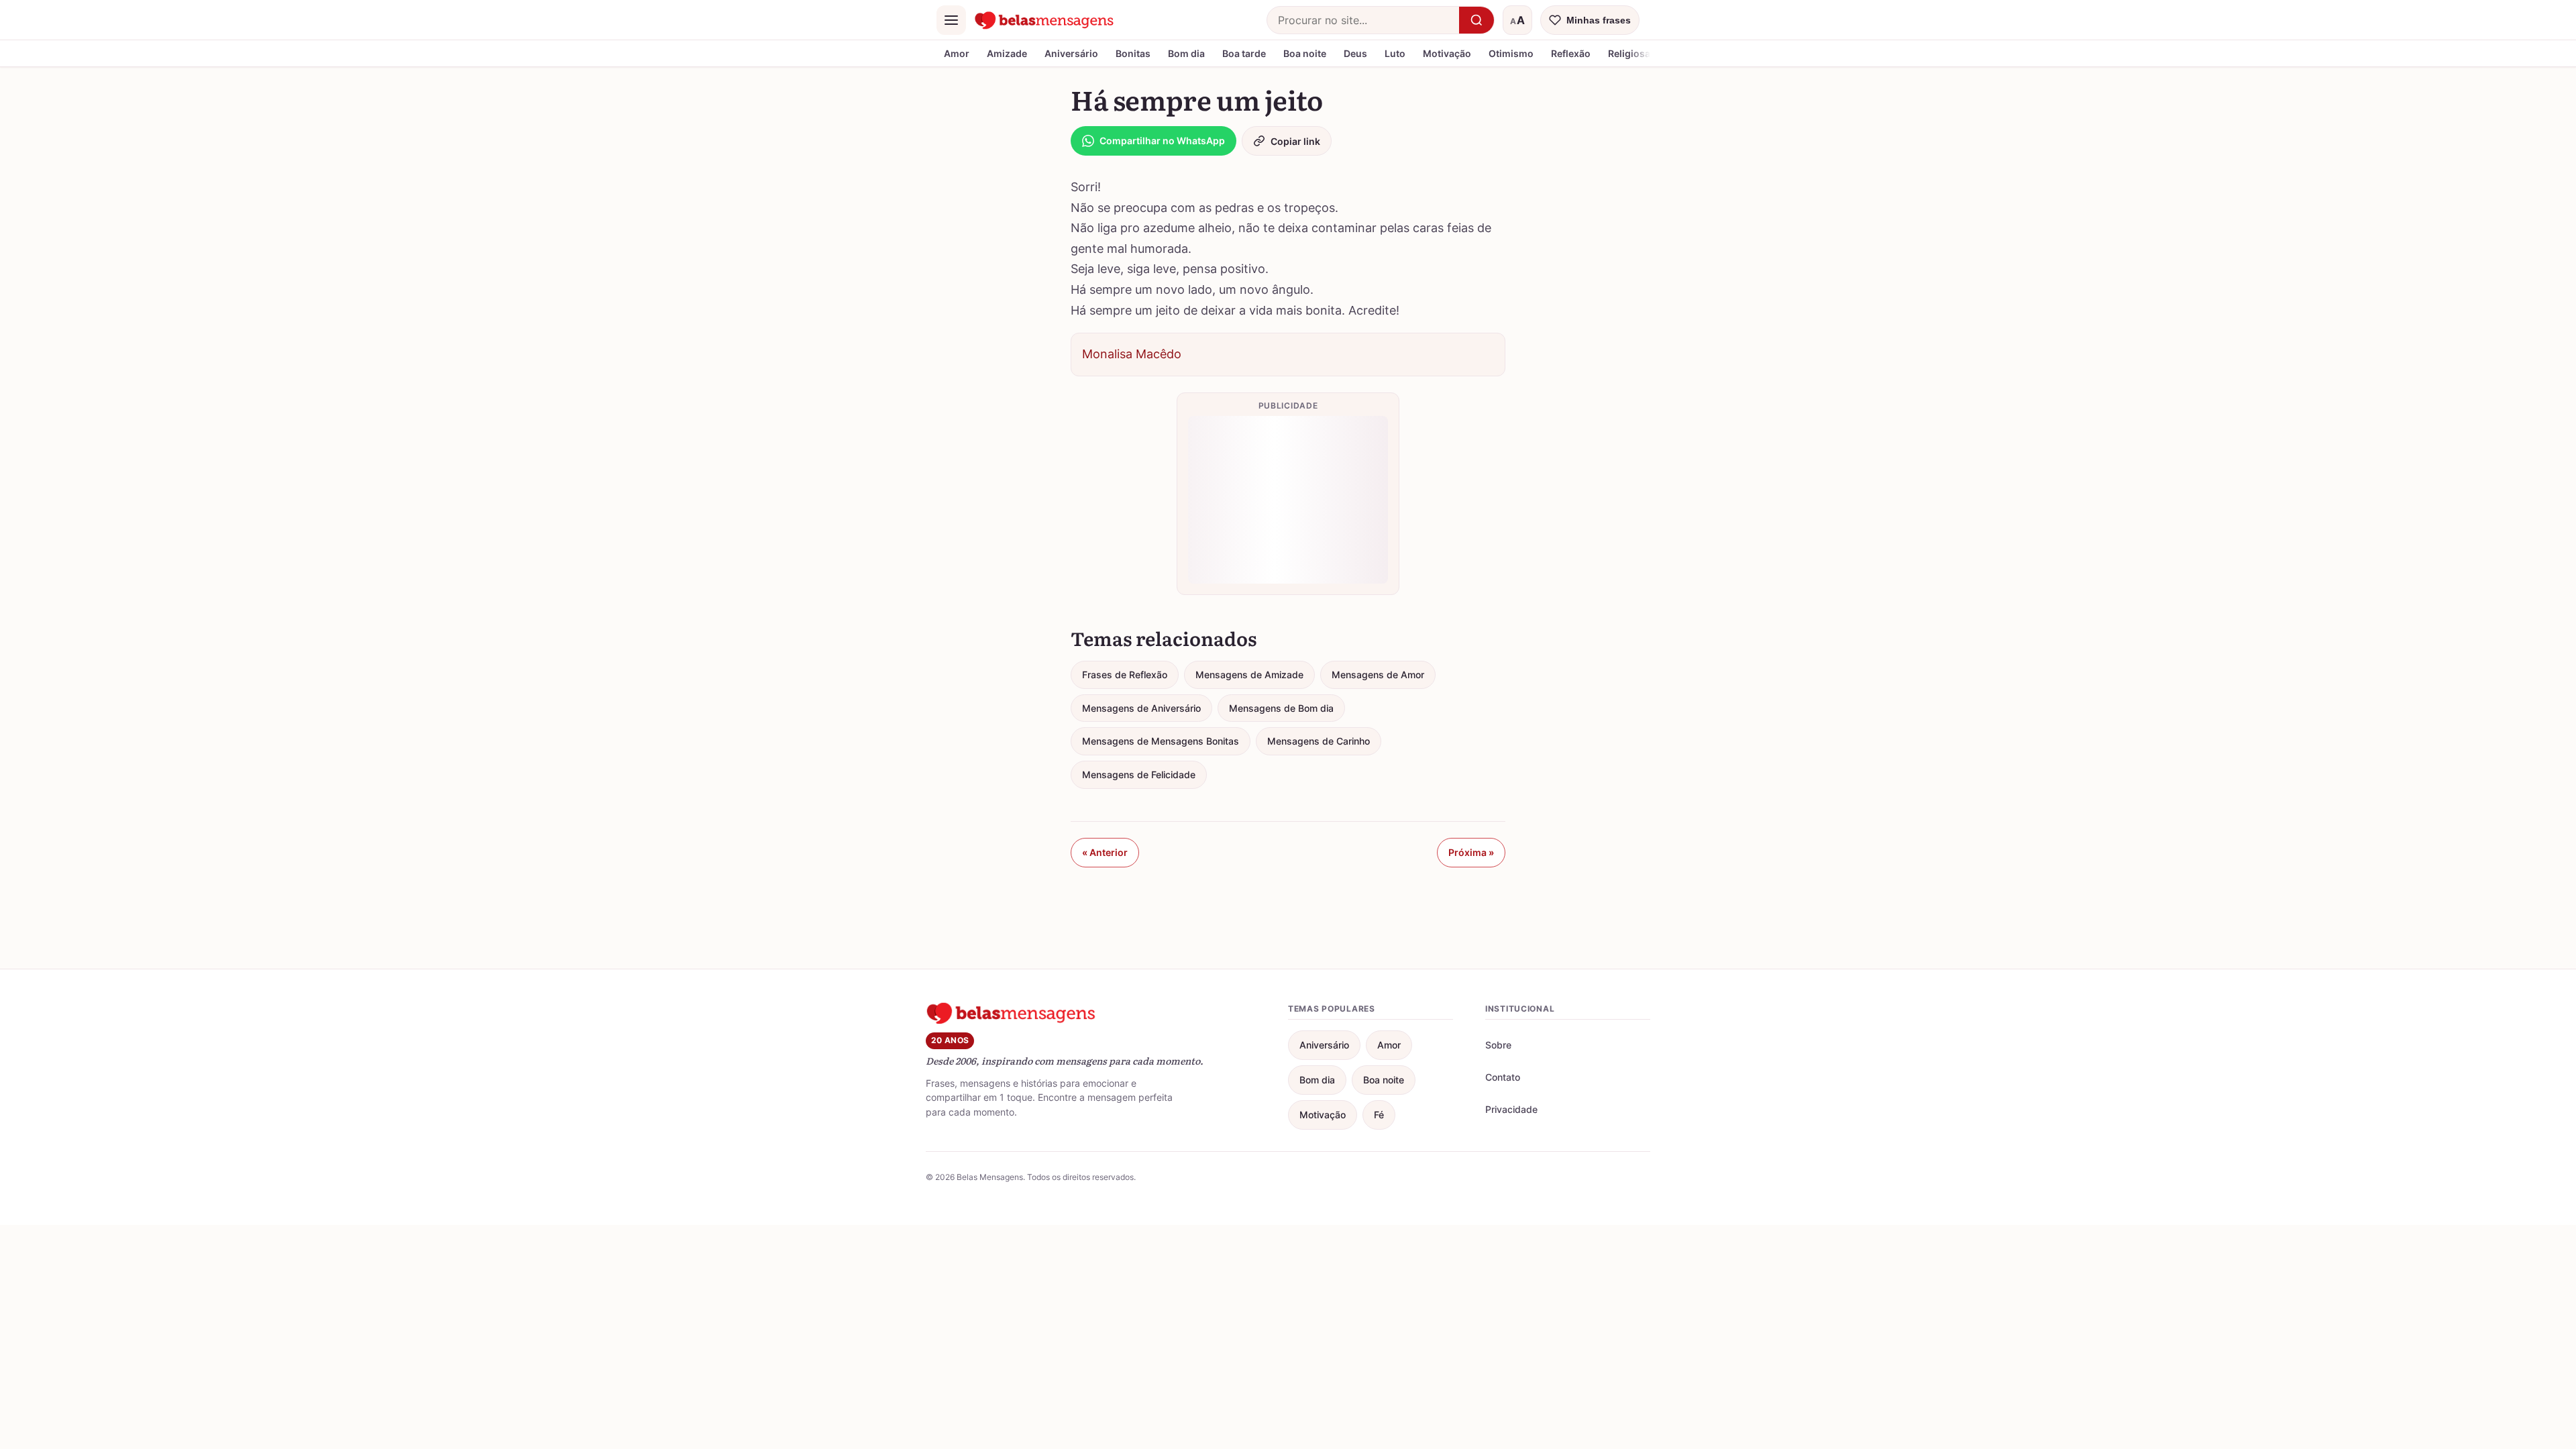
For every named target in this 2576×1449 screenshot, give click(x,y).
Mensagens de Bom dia (1281, 708)
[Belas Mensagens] (1044, 20)
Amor (957, 53)
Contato (1503, 1077)
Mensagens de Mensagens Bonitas (1161, 741)
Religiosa (1629, 53)
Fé (1379, 1115)
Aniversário (1071, 53)
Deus (1355, 53)
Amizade (1007, 53)
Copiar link (1295, 141)
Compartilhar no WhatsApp (1162, 141)
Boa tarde (1244, 53)
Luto (1395, 53)
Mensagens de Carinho (1319, 741)
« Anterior (1105, 852)
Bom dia (1186, 53)
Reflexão (1571, 53)
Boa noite (1305, 53)
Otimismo (1511, 53)
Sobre (1498, 1045)
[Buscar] (1477, 20)
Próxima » (1471, 852)
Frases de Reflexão (1125, 675)
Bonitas (1133, 53)
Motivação (1447, 53)
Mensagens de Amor (1378, 675)
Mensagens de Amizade (1249, 675)
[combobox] (1363, 20)
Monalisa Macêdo (1132, 354)
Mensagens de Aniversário (1141, 708)
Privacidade (1511, 1109)
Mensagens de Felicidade (1139, 774)
